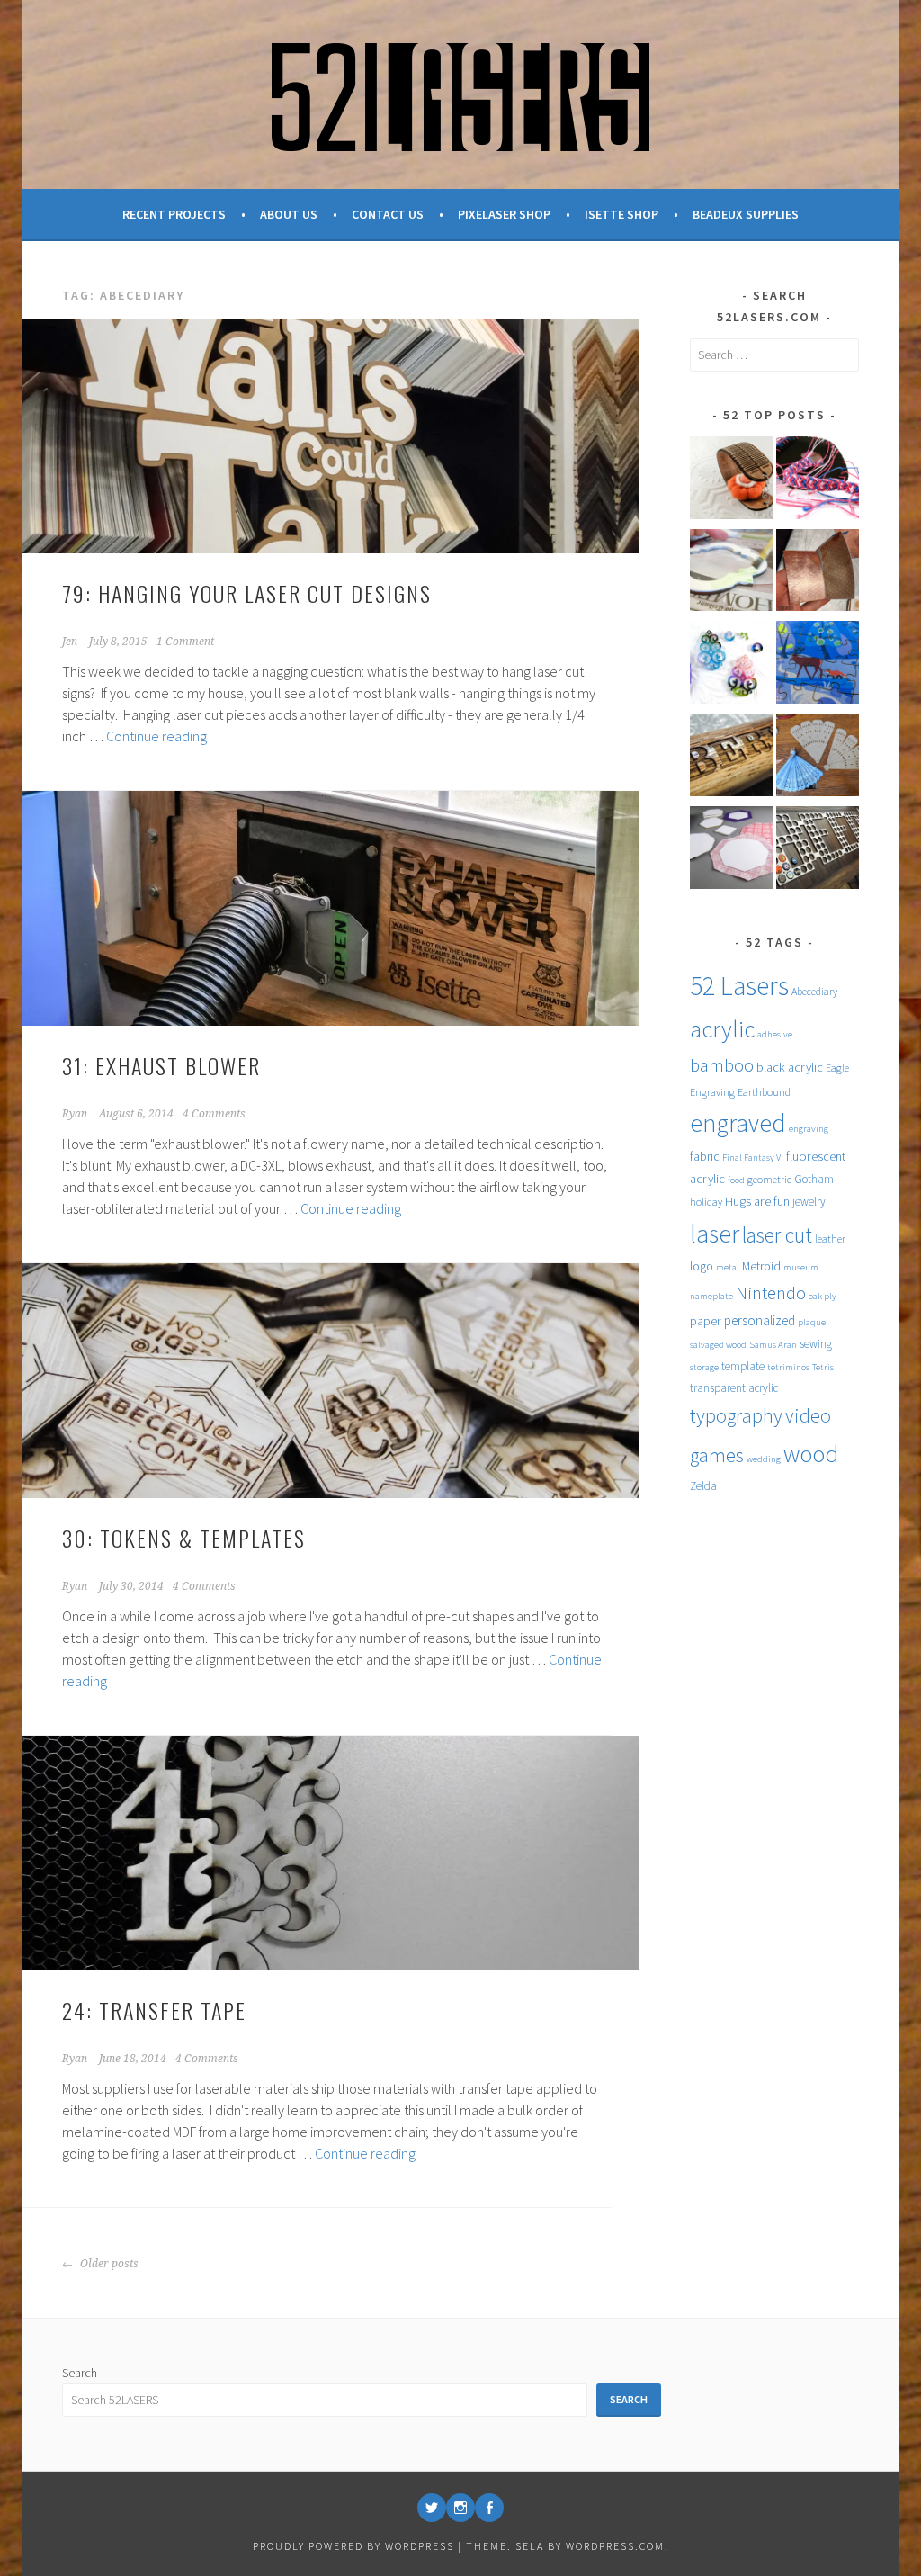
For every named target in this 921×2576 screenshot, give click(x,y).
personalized (760, 1320)
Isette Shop (621, 214)
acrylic (722, 1029)
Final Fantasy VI (753, 1158)
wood (811, 1454)
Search (80, 2373)
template (743, 1366)
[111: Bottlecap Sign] (818, 851)
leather (830, 1239)
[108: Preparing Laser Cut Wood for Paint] (731, 574)
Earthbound (764, 1092)
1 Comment (185, 642)
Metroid (761, 1266)
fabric (705, 1156)
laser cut (777, 1235)
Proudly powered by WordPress (353, 2546)
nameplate (711, 1296)
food (736, 1180)
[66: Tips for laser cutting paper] (731, 851)
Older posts (108, 2264)
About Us (289, 214)
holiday (706, 1202)
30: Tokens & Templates (184, 1538)
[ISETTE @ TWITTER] (432, 2508)
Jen (70, 642)
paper (706, 1321)
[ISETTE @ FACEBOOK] (489, 2508)
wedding (764, 1459)
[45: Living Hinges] (731, 481)
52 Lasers (739, 986)
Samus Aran (773, 1345)
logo (702, 1266)
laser (715, 1234)
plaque (812, 1322)
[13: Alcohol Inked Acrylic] (731, 665)
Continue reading (156, 736)
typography (736, 1415)
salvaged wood (718, 1345)
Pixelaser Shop (504, 214)
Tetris (823, 1367)
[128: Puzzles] (818, 665)
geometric (769, 1179)
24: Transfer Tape (154, 2010)
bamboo (722, 1065)
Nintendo (771, 1293)
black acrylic (790, 1067)
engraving (809, 1129)
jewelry (809, 1202)
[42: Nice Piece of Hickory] (731, 758)
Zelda (703, 1486)
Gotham (814, 1179)
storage (704, 1367)
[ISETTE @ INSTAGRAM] (460, 2508)
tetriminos (788, 1367)
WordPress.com (615, 2546)
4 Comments (214, 1114)
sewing (816, 1344)
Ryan (75, 1114)
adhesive (775, 1034)
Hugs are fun (757, 1201)
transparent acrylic (734, 1388)
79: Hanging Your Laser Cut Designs (247, 593)
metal (728, 1267)
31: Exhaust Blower (161, 1065)
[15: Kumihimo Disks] (818, 481)
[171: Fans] (818, 758)
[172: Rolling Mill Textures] (818, 574)
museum (801, 1267)
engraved (738, 1123)
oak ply (823, 1296)
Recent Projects (174, 214)
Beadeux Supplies (746, 214)
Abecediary (814, 991)
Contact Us (388, 214)
